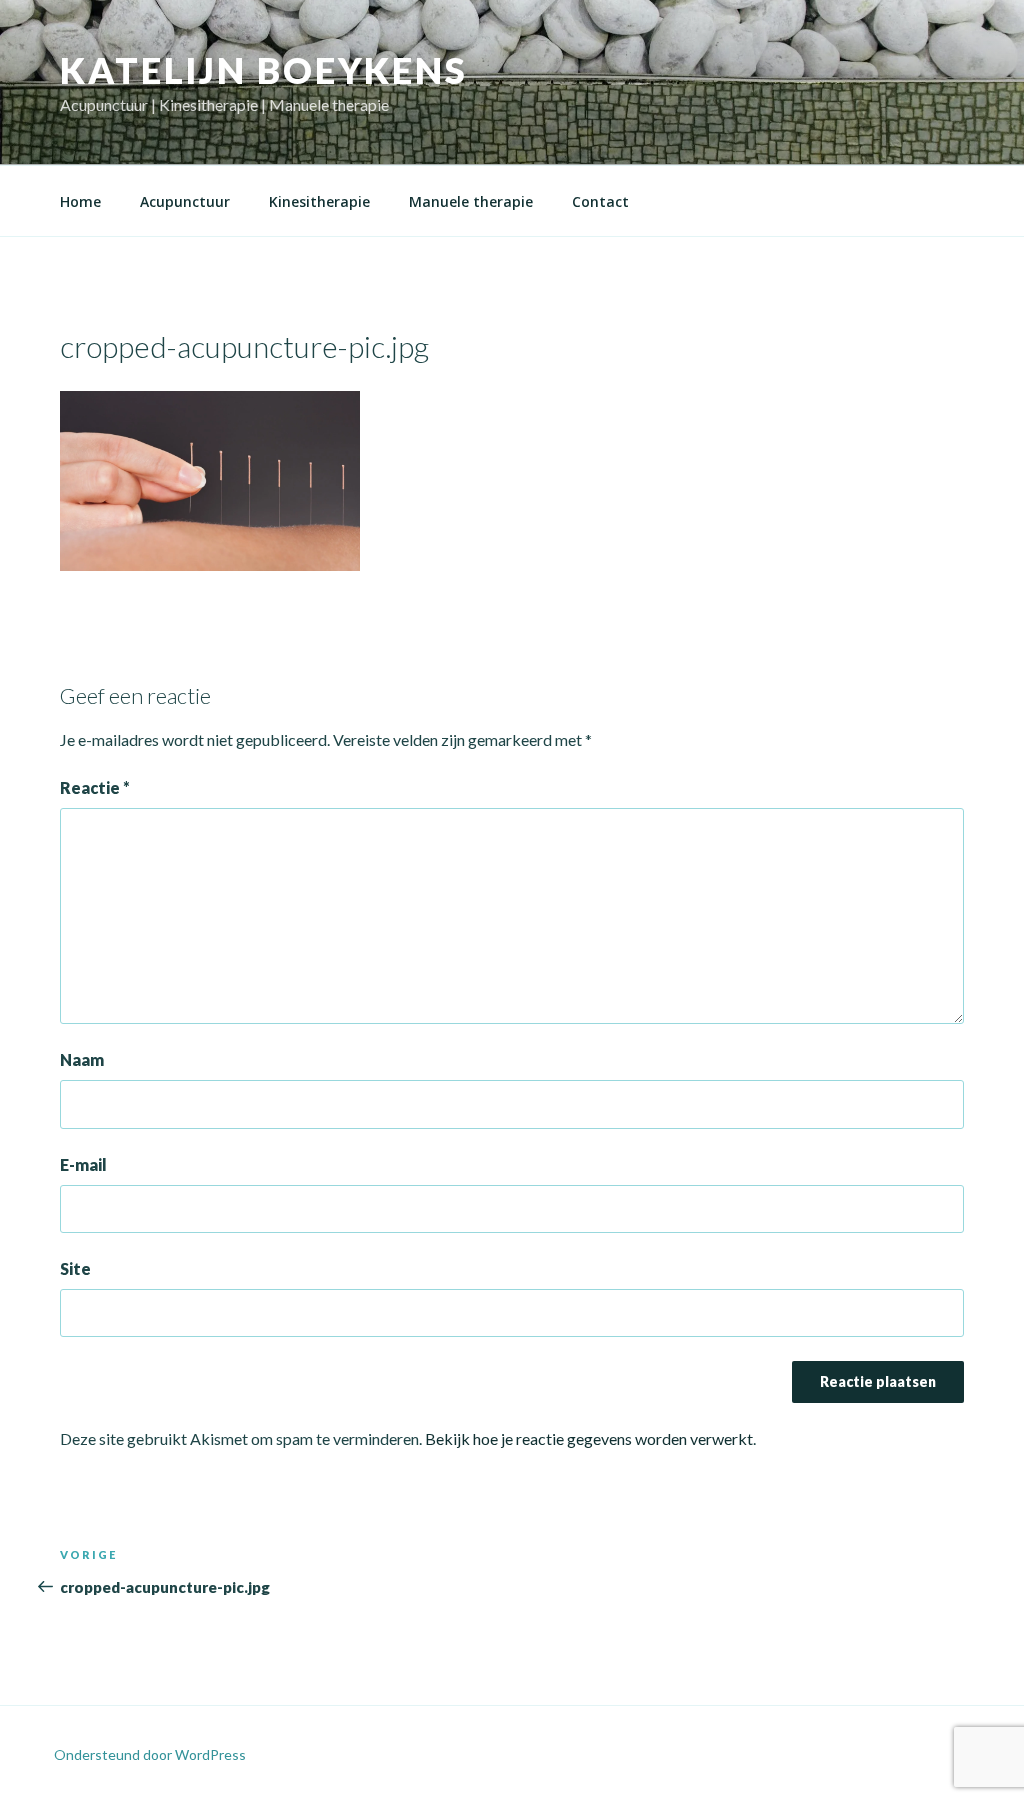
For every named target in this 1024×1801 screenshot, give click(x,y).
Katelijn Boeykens (264, 70)
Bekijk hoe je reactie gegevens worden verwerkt (589, 1438)
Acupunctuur (185, 201)
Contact (600, 201)
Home (80, 201)
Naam (82, 1059)
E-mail (83, 1164)
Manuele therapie (471, 201)
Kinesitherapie (319, 201)
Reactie (95, 787)
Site (75, 1268)
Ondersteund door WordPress (150, 1754)
